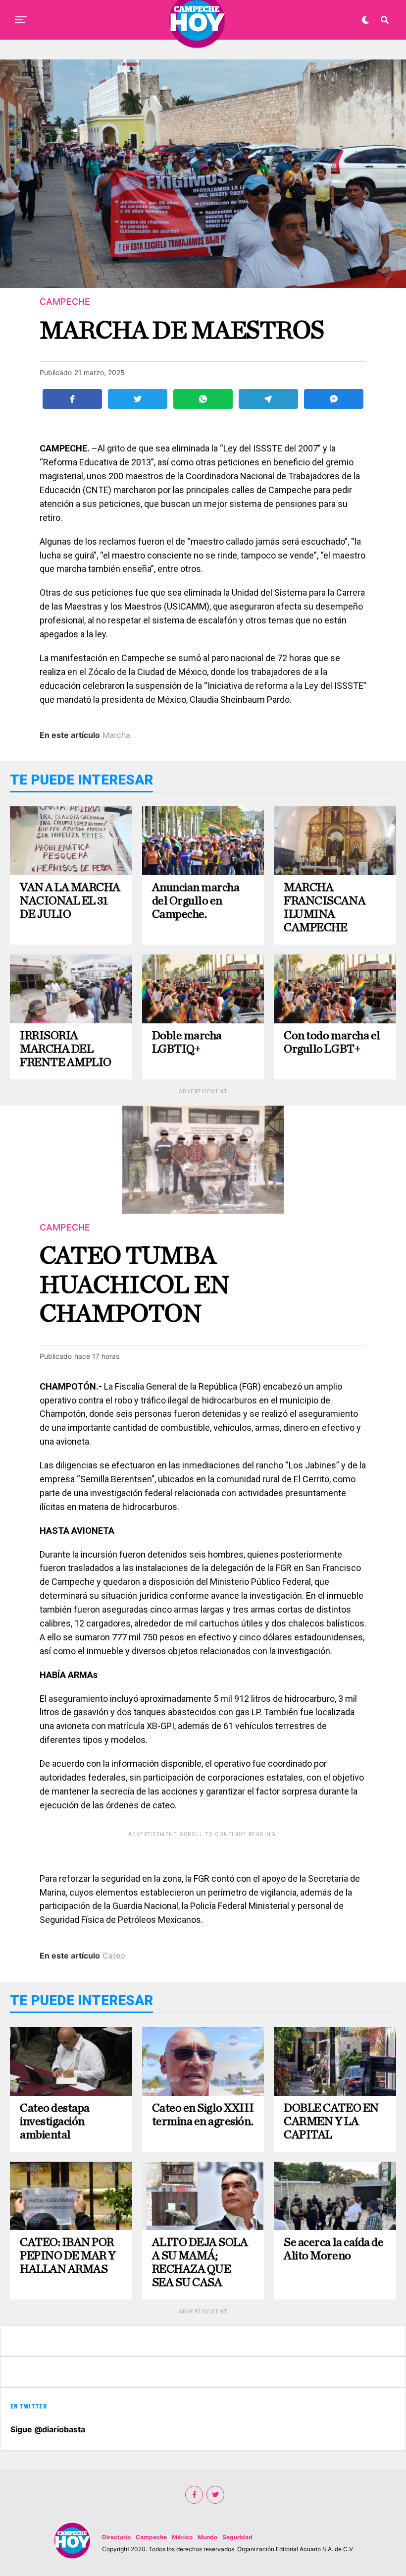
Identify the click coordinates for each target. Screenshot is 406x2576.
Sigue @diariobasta (48, 2429)
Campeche (151, 2537)
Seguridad (237, 2537)
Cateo (114, 1956)
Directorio (116, 2537)
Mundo (207, 2537)
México (182, 2537)
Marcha (116, 735)
